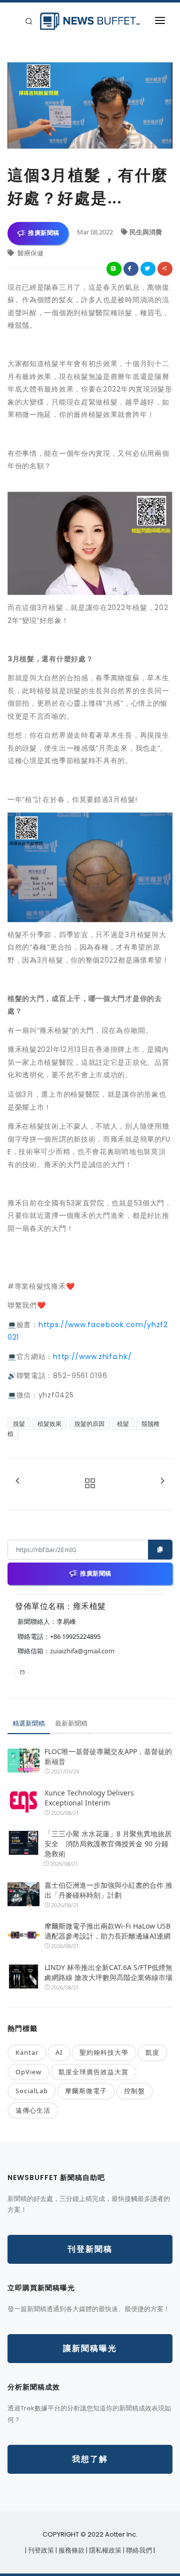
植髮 (123, 1424)
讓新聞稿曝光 (90, 2348)
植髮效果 (49, 1424)
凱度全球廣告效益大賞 (93, 2072)
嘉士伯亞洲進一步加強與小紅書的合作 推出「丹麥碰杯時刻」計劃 (108, 1890)
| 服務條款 (71, 2550)
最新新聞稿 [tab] (71, 1723)
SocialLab (32, 2091)
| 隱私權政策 (104, 2550)
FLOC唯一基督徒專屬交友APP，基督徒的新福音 (108, 1756)
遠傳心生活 (33, 2110)
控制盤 (134, 2091)
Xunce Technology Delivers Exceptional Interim (89, 1798)
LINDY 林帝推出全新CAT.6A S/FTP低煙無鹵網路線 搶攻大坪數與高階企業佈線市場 (108, 1972)
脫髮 (19, 1424)
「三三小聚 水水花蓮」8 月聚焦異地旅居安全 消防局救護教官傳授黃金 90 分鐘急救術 (108, 1844)
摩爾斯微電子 (86, 2091)
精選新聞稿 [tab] (29, 1723)
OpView (28, 2072)
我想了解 (90, 2459)
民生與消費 (146, 232)
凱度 (152, 2052)
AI (59, 2052)
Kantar (27, 2052)
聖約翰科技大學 (104, 2052)
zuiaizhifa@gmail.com (82, 1651)
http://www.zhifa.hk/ (92, 1357)
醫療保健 (30, 253)
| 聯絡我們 (138, 2550)
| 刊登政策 (40, 2550)
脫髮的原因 (89, 1424)
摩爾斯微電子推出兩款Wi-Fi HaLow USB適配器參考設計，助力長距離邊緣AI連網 (107, 1931)
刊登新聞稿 (90, 2249)
